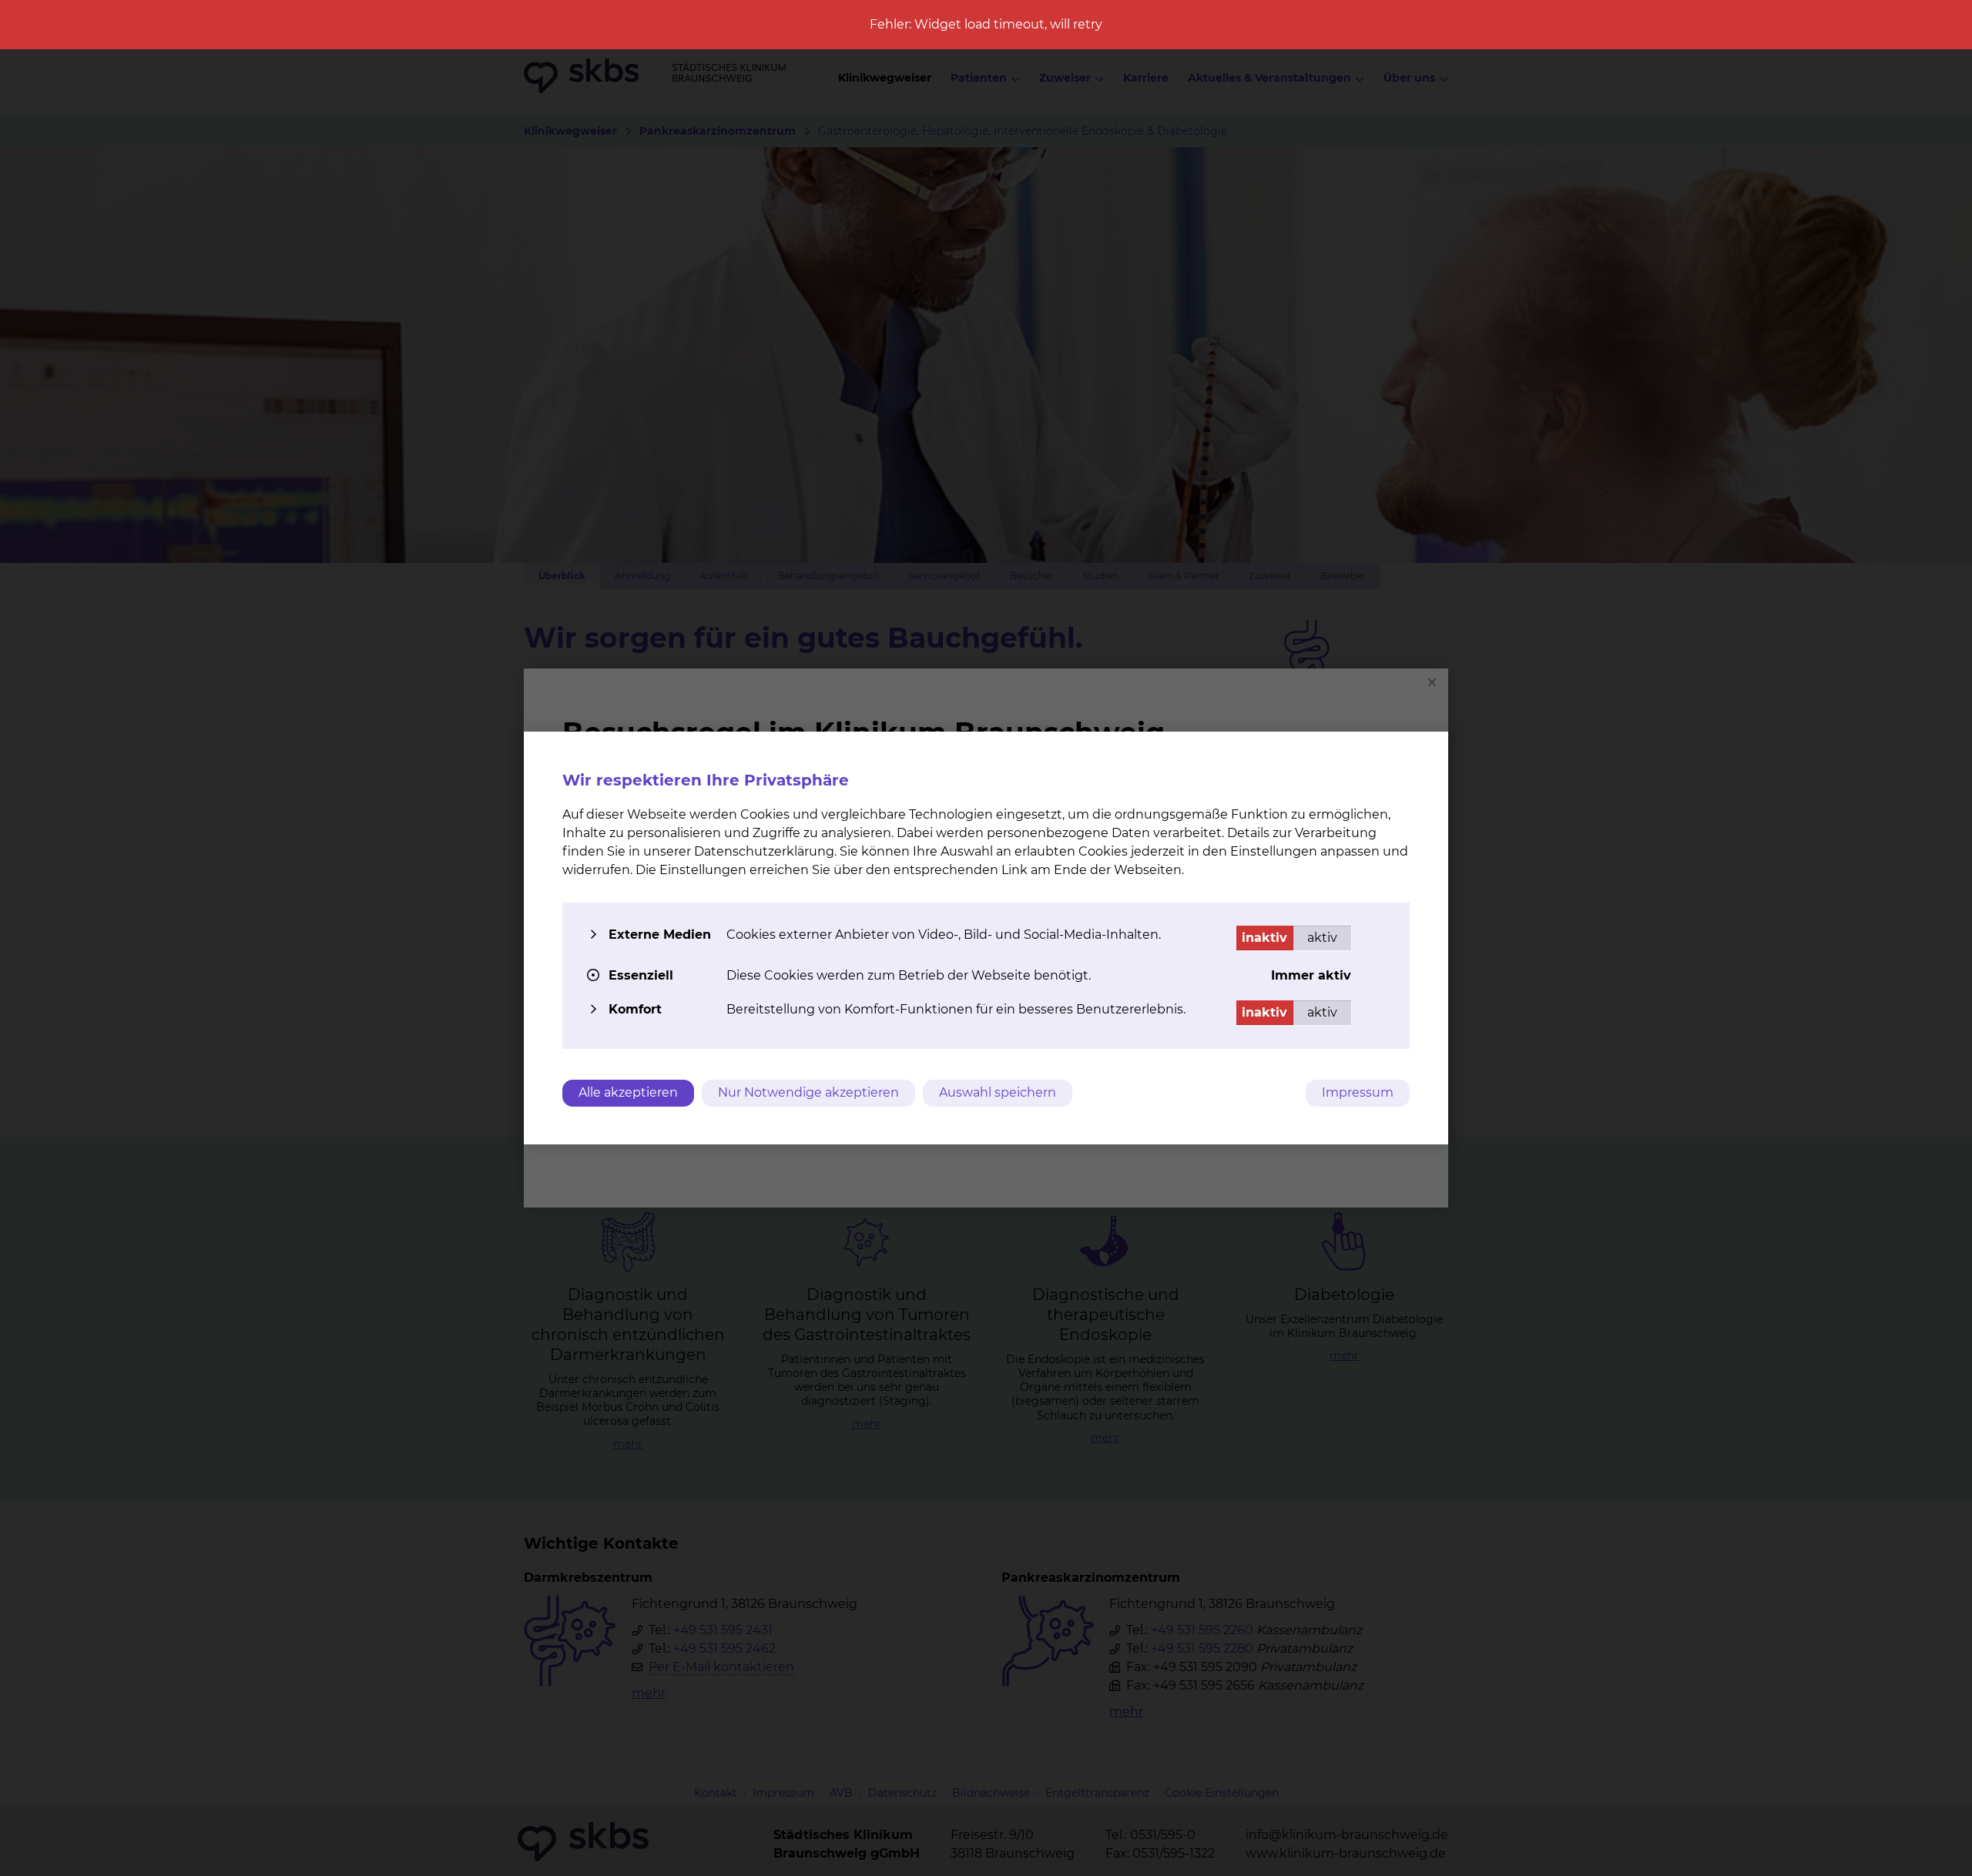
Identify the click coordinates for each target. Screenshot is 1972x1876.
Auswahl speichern (998, 1092)
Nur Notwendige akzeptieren (808, 1092)
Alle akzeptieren (628, 1092)
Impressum (1358, 1092)
